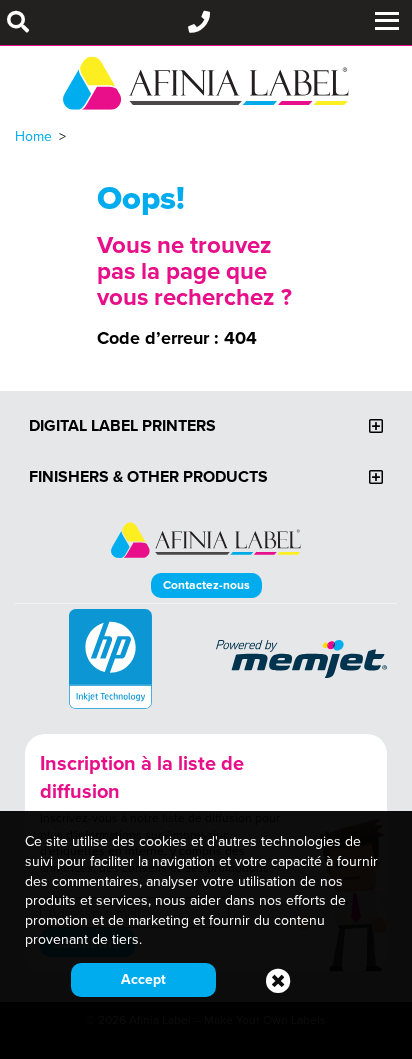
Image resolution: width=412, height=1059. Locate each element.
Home (33, 136)
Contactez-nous (206, 584)
